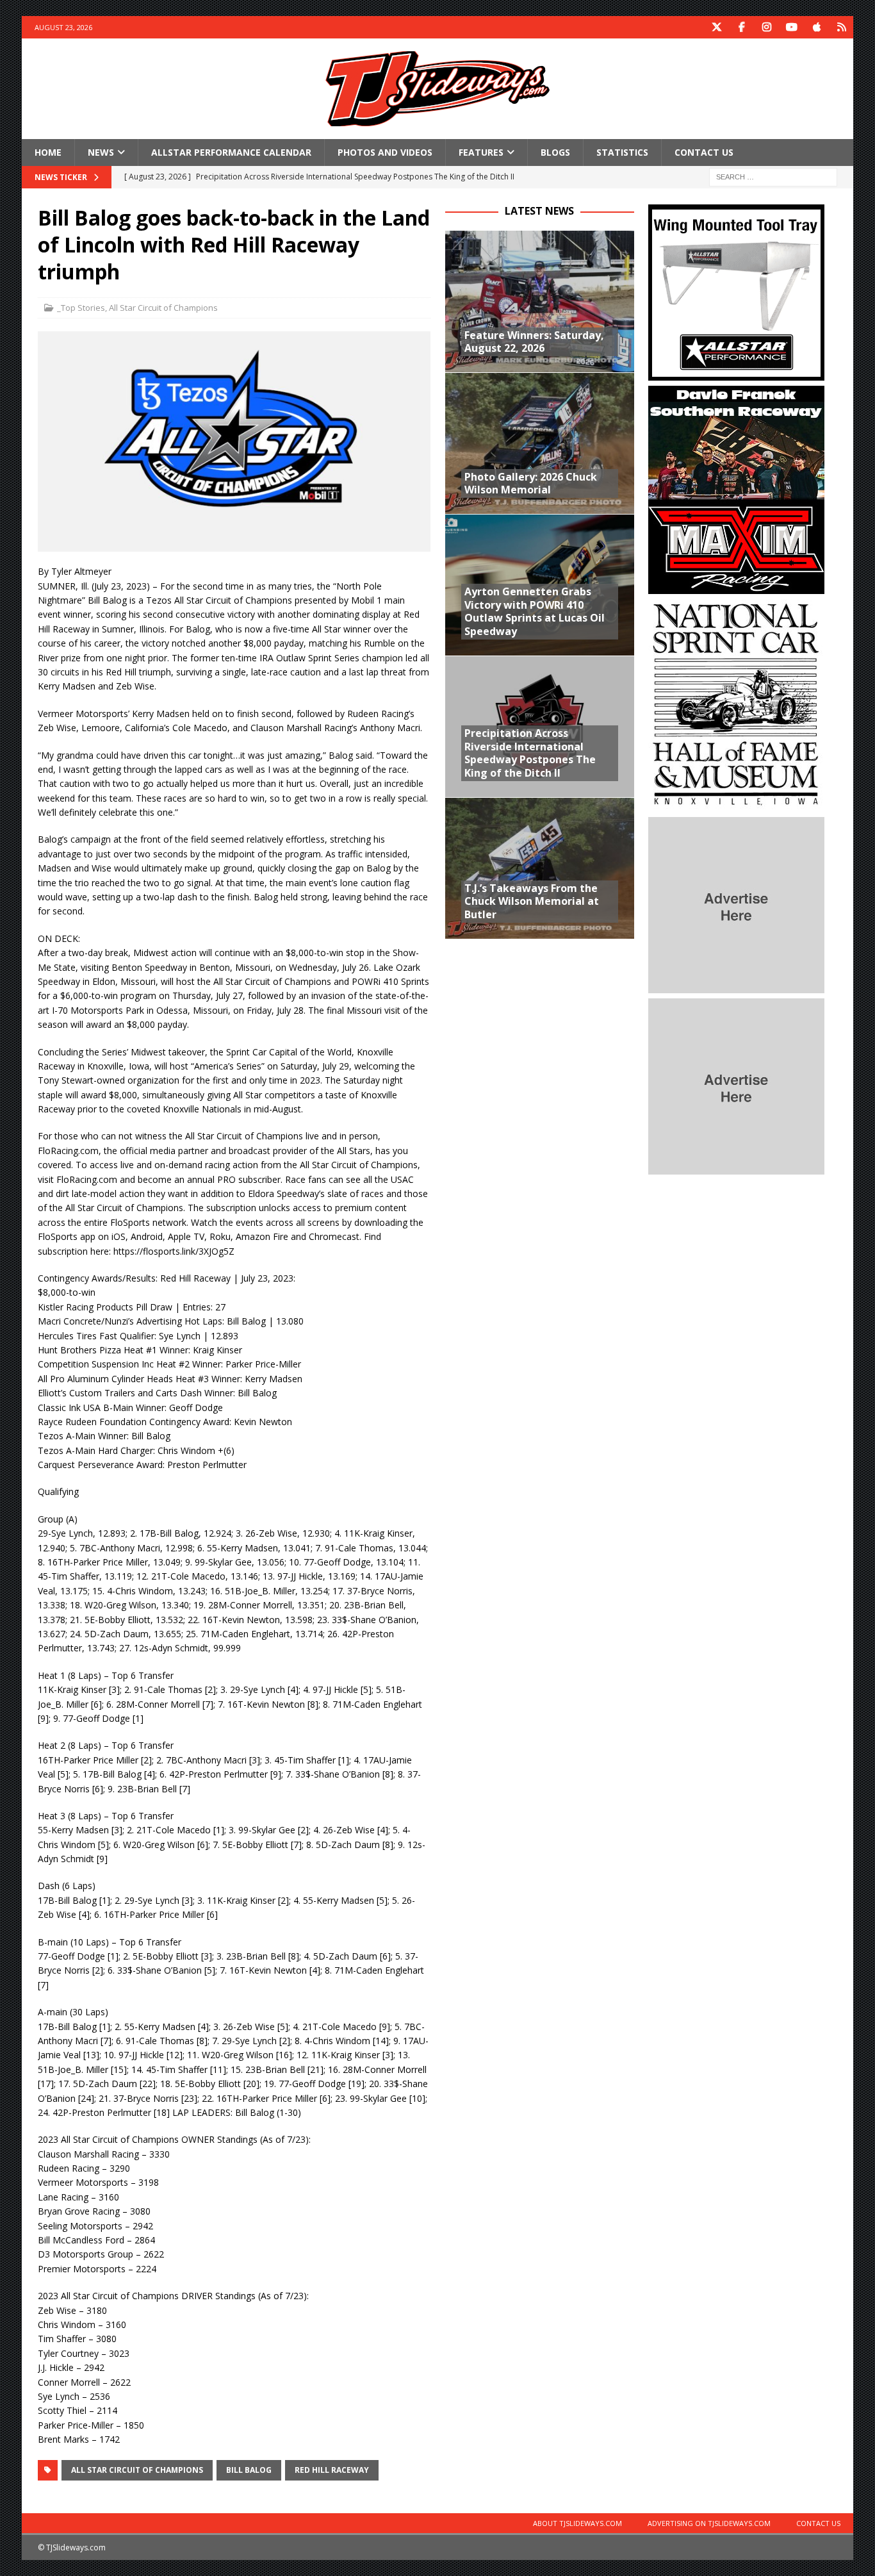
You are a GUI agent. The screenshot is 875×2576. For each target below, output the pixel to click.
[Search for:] (773, 177)
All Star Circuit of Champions (163, 308)
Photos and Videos (385, 152)
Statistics (622, 152)
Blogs (555, 152)
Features (481, 152)
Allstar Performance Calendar (231, 152)
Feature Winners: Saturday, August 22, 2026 (534, 342)
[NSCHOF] (736, 805)
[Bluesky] (842, 27)
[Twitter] (717, 27)
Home (48, 152)
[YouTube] (792, 27)
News (101, 152)
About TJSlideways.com (577, 2523)
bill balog (249, 2470)
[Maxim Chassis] (736, 587)
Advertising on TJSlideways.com (709, 2523)
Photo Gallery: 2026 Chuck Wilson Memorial (531, 483)
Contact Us (704, 152)
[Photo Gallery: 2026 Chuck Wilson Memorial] (540, 443)
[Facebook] (742, 27)
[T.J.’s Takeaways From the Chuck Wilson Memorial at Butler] (540, 868)
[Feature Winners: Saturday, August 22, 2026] (540, 301)
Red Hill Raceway (332, 2470)
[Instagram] (767, 27)
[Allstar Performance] (736, 373)
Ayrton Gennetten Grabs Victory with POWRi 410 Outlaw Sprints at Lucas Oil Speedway (535, 611)
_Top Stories (81, 308)
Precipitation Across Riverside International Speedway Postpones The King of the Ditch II (530, 753)
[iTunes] (817, 27)
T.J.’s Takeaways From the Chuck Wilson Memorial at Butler (532, 902)
